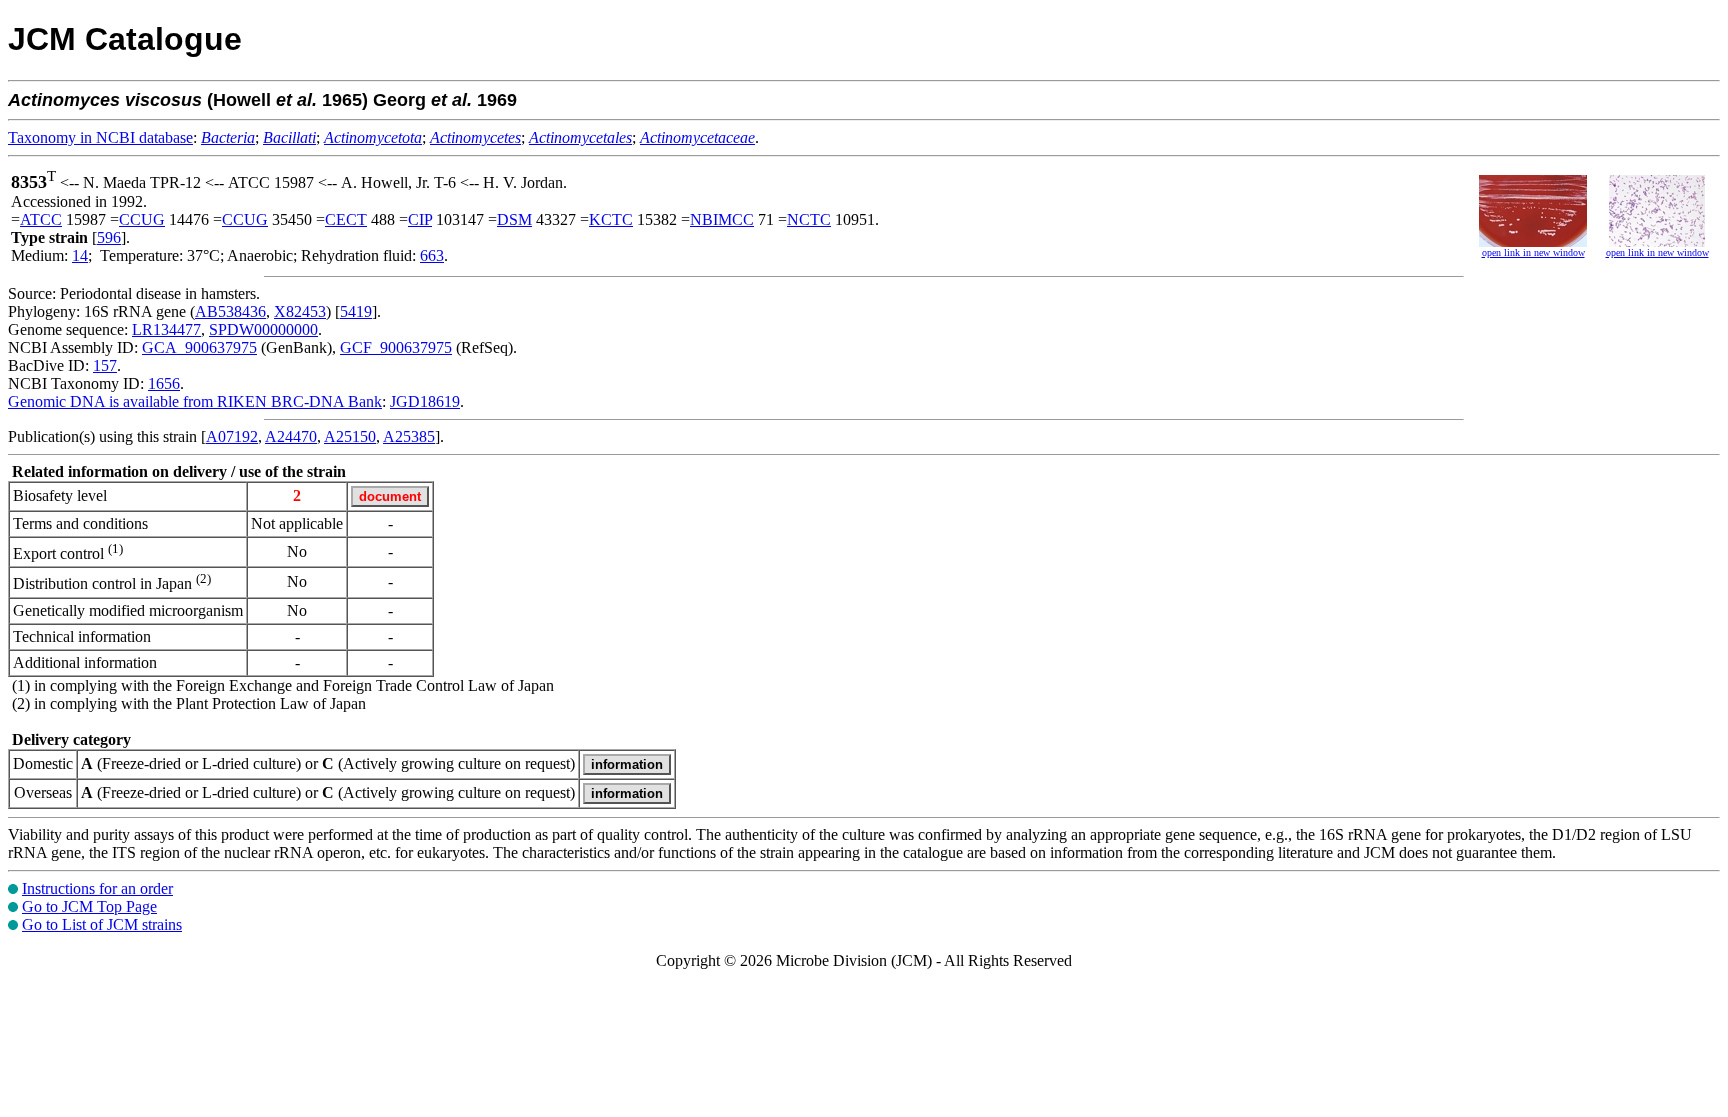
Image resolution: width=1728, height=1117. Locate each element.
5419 (356, 311)
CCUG (142, 219)
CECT (346, 219)
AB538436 (230, 311)
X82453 (300, 311)
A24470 (291, 436)
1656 (164, 383)
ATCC (41, 219)
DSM (514, 219)
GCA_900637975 (199, 347)
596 (109, 237)
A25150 (350, 436)
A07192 (232, 436)
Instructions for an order (97, 888)
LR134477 (166, 329)
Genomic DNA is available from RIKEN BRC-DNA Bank (195, 401)
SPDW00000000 (263, 329)
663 (432, 255)
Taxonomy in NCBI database (100, 137)
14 (80, 255)
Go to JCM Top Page (89, 906)
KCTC (611, 219)
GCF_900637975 (396, 347)
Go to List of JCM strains (102, 924)
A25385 (409, 436)
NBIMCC (722, 219)
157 (105, 365)
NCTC (809, 219)
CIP (420, 219)
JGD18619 (425, 401)
